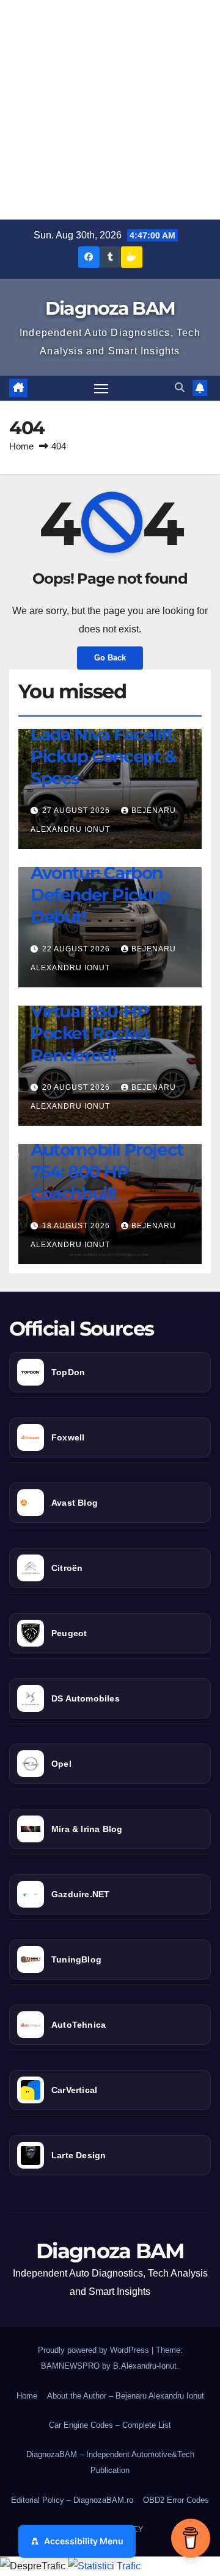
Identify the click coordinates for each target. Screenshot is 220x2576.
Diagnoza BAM (110, 308)
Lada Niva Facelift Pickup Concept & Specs (103, 757)
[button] (180, 388)
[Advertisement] (110, 110)
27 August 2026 (77, 810)
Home (21, 446)
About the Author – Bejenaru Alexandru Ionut (126, 2396)
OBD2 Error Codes (176, 2500)
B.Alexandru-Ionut (145, 2366)
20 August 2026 (77, 1087)
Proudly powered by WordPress (95, 2350)
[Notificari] (200, 388)
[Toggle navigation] (101, 388)
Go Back (110, 658)
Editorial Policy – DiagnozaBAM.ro (72, 2500)
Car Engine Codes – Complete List (110, 2425)
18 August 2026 (77, 1226)
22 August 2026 (77, 949)
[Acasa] (18, 388)
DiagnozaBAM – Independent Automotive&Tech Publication (110, 2462)
